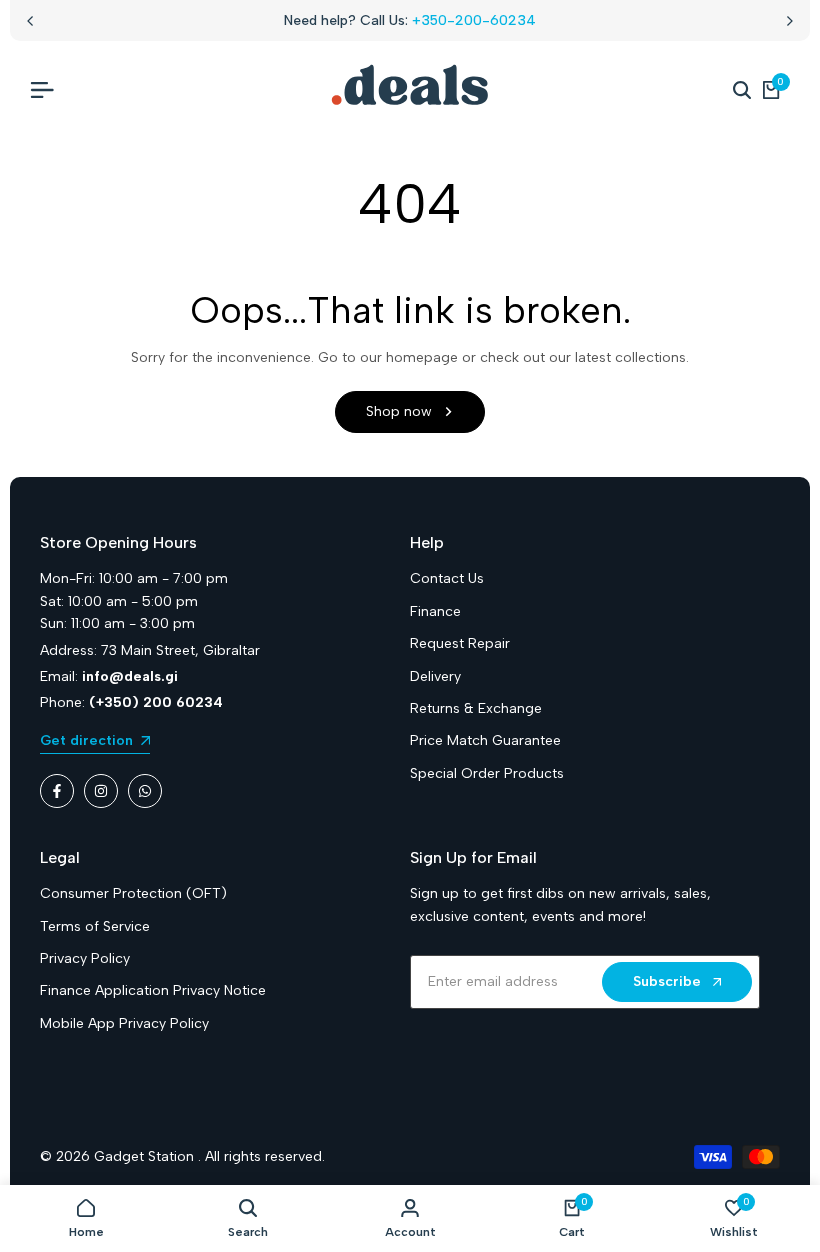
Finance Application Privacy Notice (153, 990)
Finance (435, 611)
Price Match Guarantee (485, 740)
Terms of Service (95, 926)
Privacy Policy (85, 958)
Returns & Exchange (476, 708)
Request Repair (460, 643)
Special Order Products (487, 773)
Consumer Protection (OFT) (133, 893)
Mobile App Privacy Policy (124, 1023)
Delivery (435, 676)
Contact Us (447, 578)
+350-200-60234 (474, 20)
